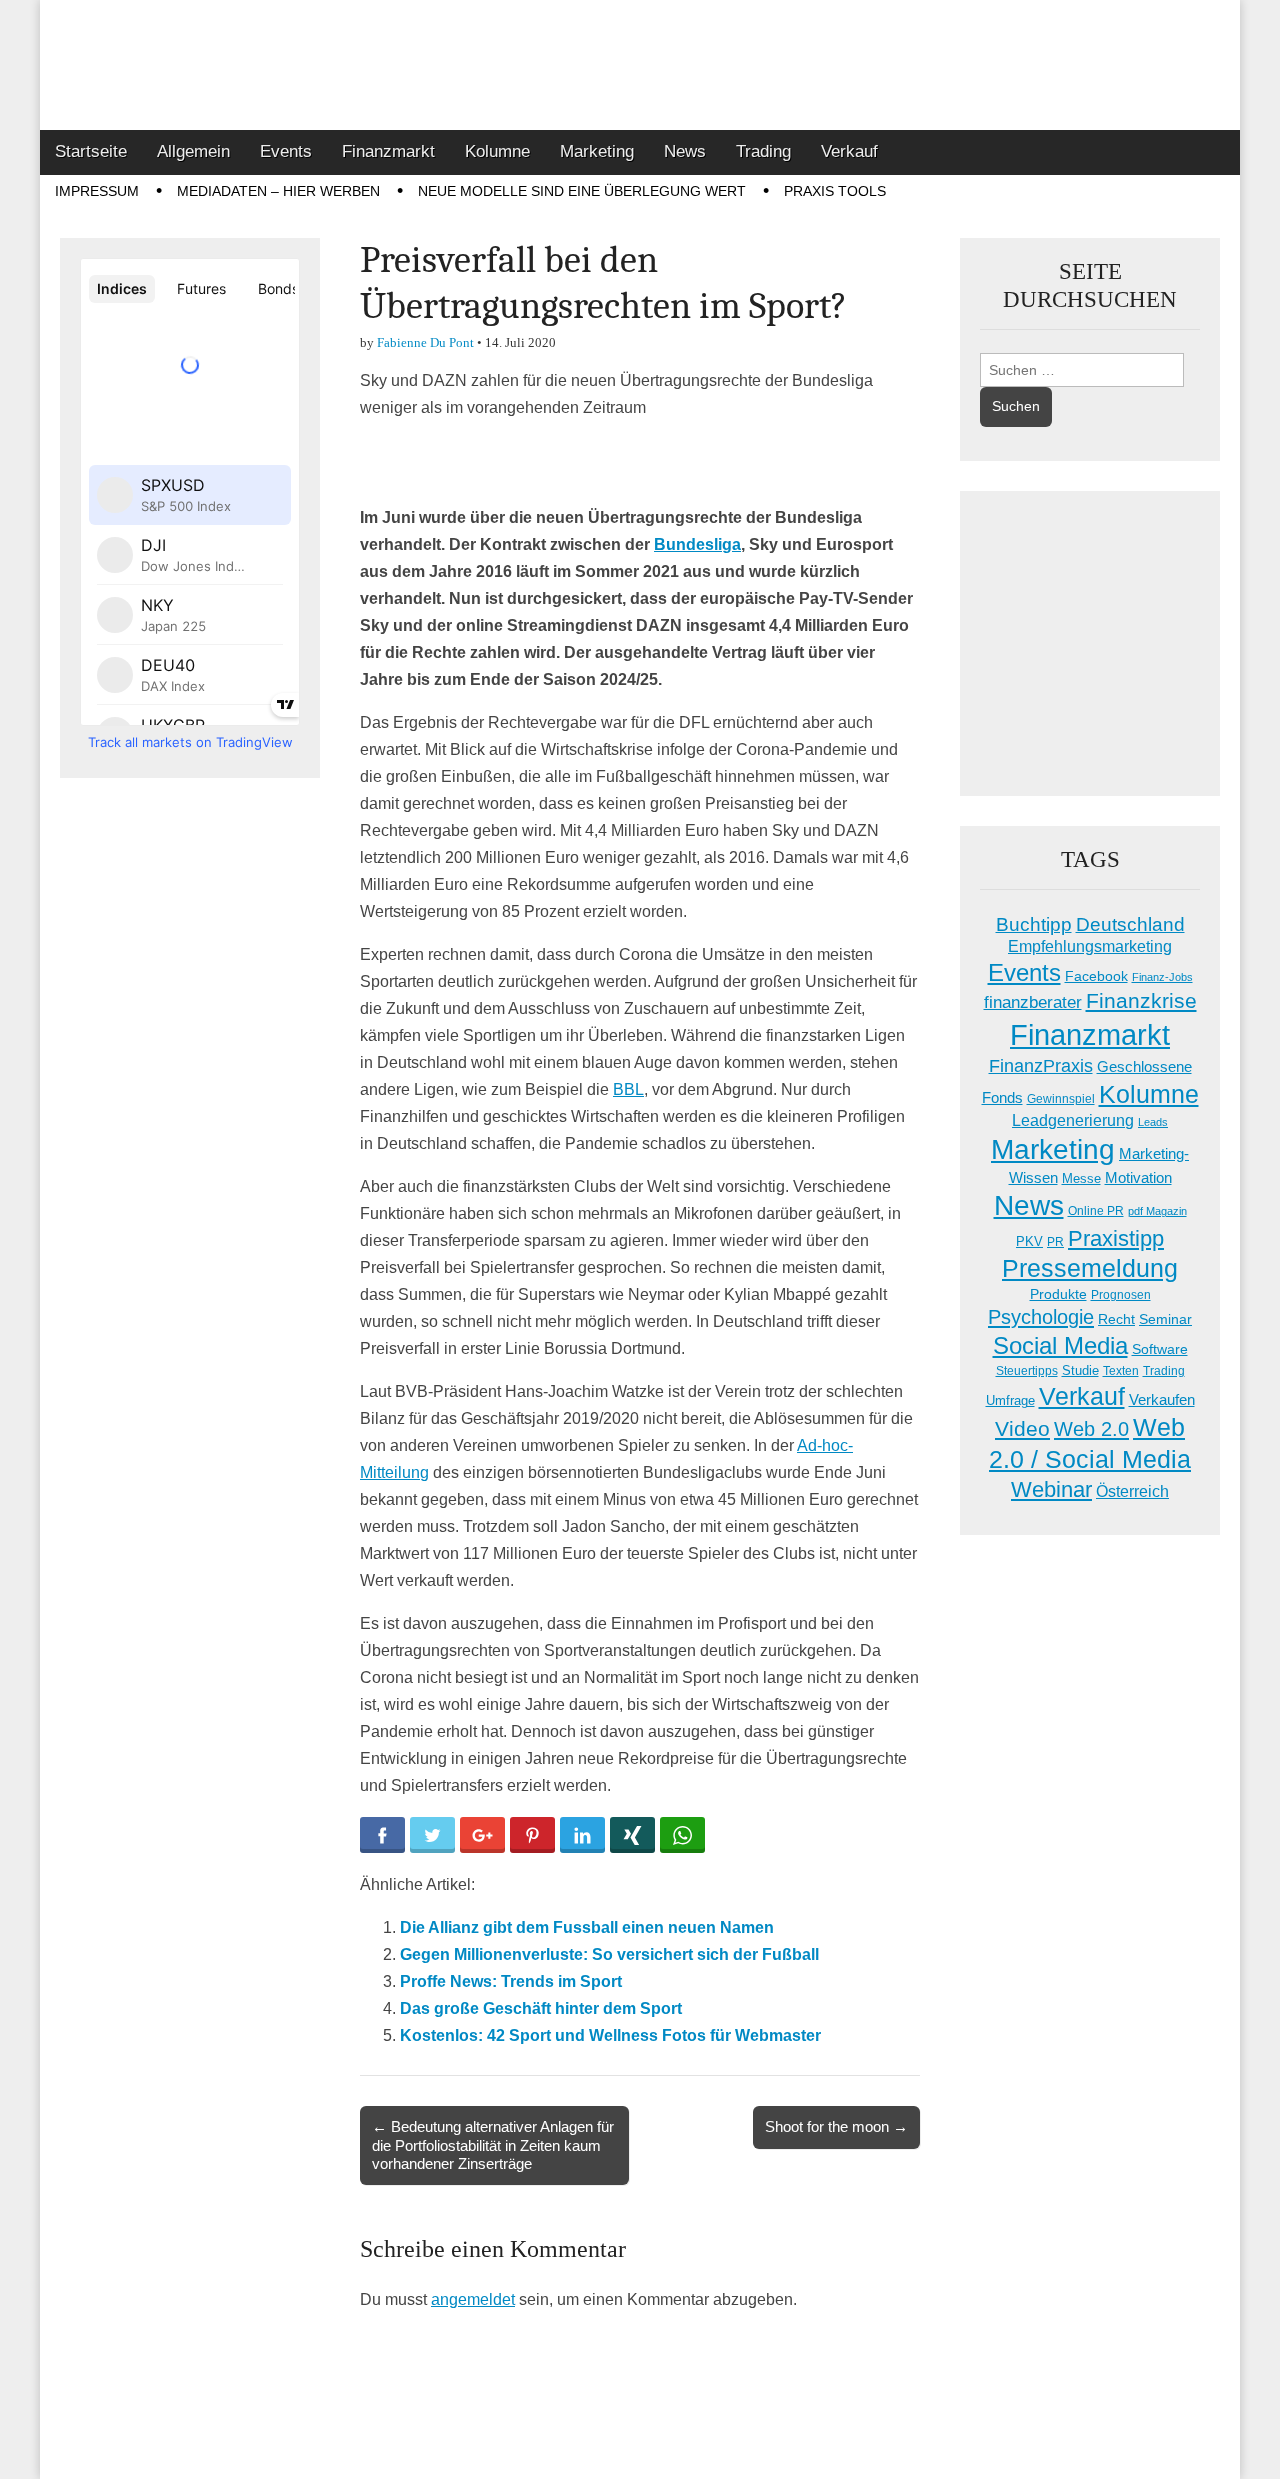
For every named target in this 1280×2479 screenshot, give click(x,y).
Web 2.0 (1091, 1429)
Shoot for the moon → (836, 2126)
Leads (1153, 1122)
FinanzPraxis (1041, 1065)
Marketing (597, 151)
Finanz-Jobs (1162, 977)
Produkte (1058, 1294)
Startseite (91, 151)
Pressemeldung (1090, 1268)
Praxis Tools (835, 191)
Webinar (1051, 1489)
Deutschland (1130, 924)
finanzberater (1033, 1002)
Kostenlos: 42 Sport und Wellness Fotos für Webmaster (610, 2035)
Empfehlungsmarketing (1090, 946)
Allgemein (193, 151)
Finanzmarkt (388, 151)
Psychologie (1041, 1317)
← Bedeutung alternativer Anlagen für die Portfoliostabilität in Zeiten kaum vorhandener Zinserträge (493, 2144)
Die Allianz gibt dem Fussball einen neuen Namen (587, 1927)
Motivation (1138, 1177)
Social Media (1060, 1345)
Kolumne (497, 151)
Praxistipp (1116, 1238)
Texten (1121, 1371)
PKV (1029, 1241)
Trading (763, 151)
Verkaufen (1162, 1399)
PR (1055, 1242)
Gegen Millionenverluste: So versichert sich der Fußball (609, 1954)
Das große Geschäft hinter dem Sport (541, 2008)
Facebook (1096, 976)
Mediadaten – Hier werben (278, 191)
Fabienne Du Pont (425, 342)
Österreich (1132, 1491)
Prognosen (1121, 1295)
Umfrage (1010, 1401)
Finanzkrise (1141, 1001)
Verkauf (849, 151)
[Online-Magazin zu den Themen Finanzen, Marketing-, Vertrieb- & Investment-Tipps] (640, 65)
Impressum (97, 191)
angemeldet (473, 2299)
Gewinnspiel (1061, 1099)
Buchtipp (1034, 924)
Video (1022, 1429)
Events (286, 151)
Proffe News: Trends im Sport (511, 1981)
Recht (1116, 1319)
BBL (628, 1089)
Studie (1080, 1370)
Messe (1081, 1178)
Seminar (1165, 1319)
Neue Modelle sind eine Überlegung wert (582, 191)
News (685, 151)
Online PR (1096, 1211)
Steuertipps (1027, 1371)
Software (1160, 1349)
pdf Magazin (1157, 1211)
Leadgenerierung (1073, 1120)
